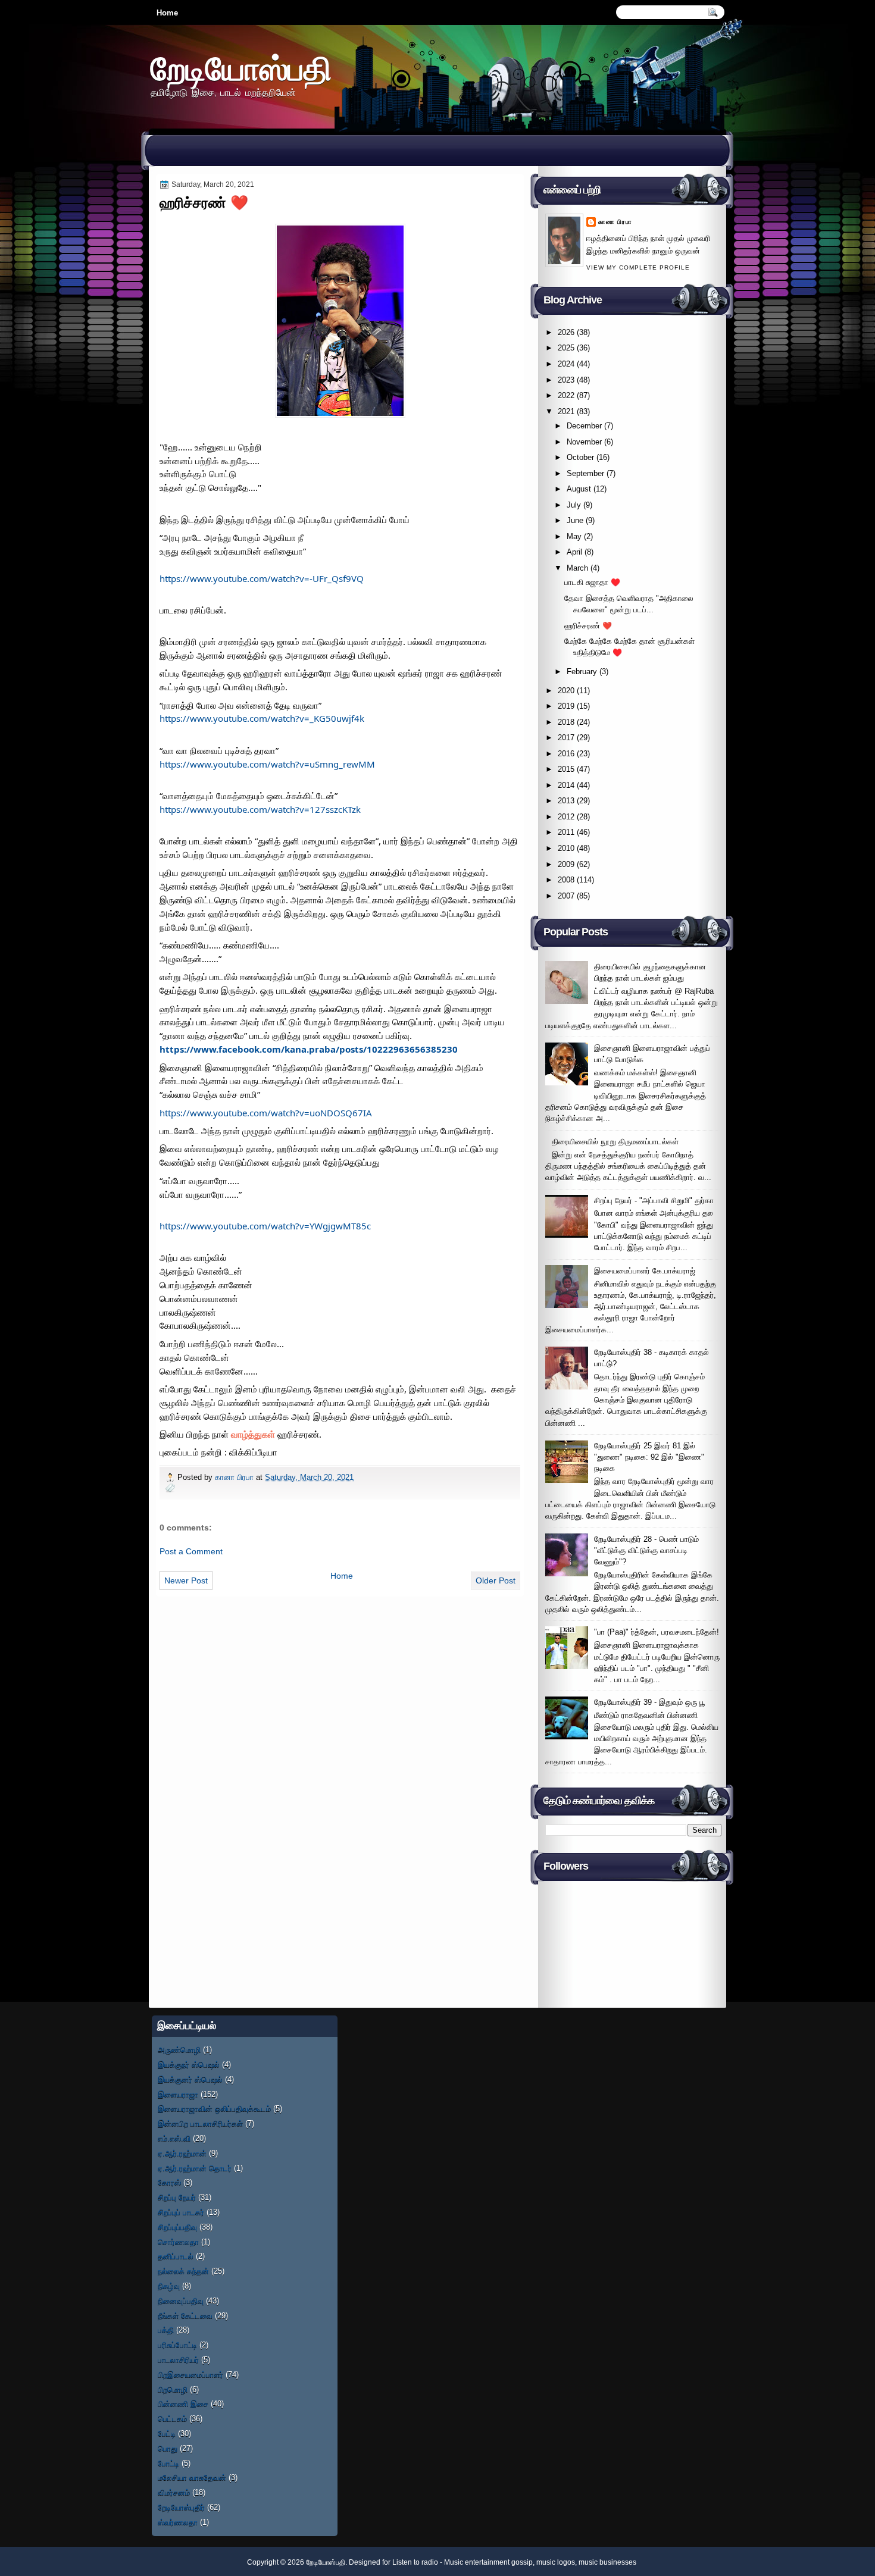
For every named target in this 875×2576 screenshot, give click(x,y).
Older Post (496, 1580)
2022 (566, 395)
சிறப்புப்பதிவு (177, 2227)
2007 (566, 896)
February (582, 672)
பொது (168, 2448)
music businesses (607, 2562)
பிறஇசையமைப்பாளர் (190, 2375)
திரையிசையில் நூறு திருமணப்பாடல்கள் (615, 1142)
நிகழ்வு (169, 2286)
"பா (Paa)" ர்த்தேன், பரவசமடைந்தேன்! (657, 1632)
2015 (566, 769)
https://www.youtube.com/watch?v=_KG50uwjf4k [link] (262, 718)
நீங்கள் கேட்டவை (185, 2316)
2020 (566, 691)
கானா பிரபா (235, 1477)
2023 (566, 380)
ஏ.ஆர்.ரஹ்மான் (182, 2153)
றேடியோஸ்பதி (241, 68)
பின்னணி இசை (183, 2404)
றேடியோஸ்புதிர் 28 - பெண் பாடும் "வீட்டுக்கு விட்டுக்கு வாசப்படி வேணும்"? (646, 1551)
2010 (566, 848)
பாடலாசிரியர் (178, 2360)
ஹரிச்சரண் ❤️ (588, 626)
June (575, 520)
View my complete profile (638, 267)
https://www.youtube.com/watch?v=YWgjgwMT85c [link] (265, 1226)
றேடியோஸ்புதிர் (181, 2507)
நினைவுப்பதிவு (181, 2301)
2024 (566, 364)
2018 (566, 722)
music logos (556, 2562)
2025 (566, 348)
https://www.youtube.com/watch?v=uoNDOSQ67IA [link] (266, 1113)
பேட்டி (167, 2433)
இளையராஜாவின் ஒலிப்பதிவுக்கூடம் (214, 2109)
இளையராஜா (178, 2094)
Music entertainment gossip (488, 2562)
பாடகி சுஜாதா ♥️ (592, 582)
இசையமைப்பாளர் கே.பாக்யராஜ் (645, 1271)
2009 (566, 864)
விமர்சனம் (174, 2492)
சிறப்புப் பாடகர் (181, 2212)
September (585, 473)
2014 (566, 785)
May (574, 536)
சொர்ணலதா (178, 2242)
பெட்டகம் (172, 2419)
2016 (566, 754)
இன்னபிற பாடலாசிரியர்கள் (200, 2123)
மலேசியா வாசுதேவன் (192, 2478)
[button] (253, 1434)
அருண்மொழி (179, 2050)
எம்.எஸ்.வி (174, 2138)
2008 (566, 880)
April (574, 552)
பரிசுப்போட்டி (177, 2345)
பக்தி (166, 2330)
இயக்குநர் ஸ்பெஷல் (189, 2065)
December (584, 426)
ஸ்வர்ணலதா (178, 2522)
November (584, 442)
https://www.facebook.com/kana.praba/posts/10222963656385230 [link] (309, 1049)
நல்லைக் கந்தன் (183, 2271)
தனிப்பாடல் (176, 2256)
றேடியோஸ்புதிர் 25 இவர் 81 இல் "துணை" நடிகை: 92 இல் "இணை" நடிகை (649, 1457)
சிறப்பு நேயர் (177, 2197)
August (579, 489)
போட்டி (168, 2463)
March (577, 568)
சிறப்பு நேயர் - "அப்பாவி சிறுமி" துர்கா (654, 1201)
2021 (566, 411)
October (580, 457)
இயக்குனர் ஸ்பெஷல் (190, 2079)
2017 (566, 738)
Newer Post (186, 1580)
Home (167, 13)
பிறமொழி (173, 2389)
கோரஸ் (169, 2182)
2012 (566, 817)
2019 (566, 706)
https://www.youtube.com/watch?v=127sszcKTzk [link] (260, 809)
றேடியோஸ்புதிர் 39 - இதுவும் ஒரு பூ (649, 1702)
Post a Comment (191, 1551)
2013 (566, 801)
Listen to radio (415, 2562)
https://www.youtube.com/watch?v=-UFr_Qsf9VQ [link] (262, 578)
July (574, 505)
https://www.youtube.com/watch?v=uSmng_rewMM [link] (267, 764)
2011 (566, 832)
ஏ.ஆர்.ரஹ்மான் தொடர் (195, 2168)
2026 (566, 332)
